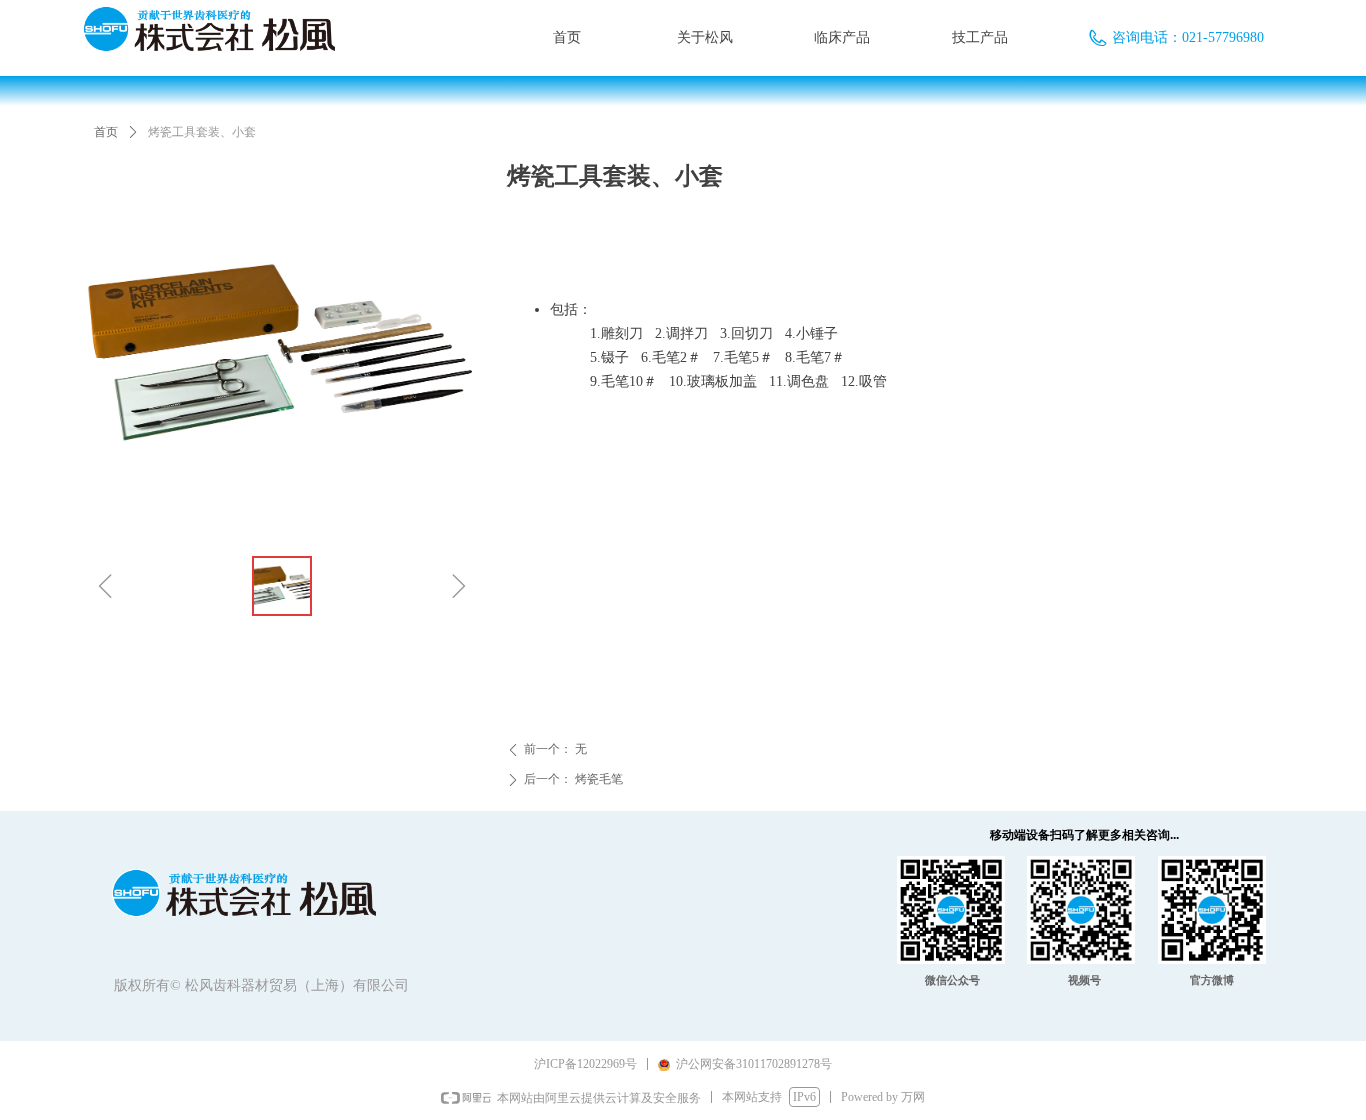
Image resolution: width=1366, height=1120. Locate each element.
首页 (106, 132)
